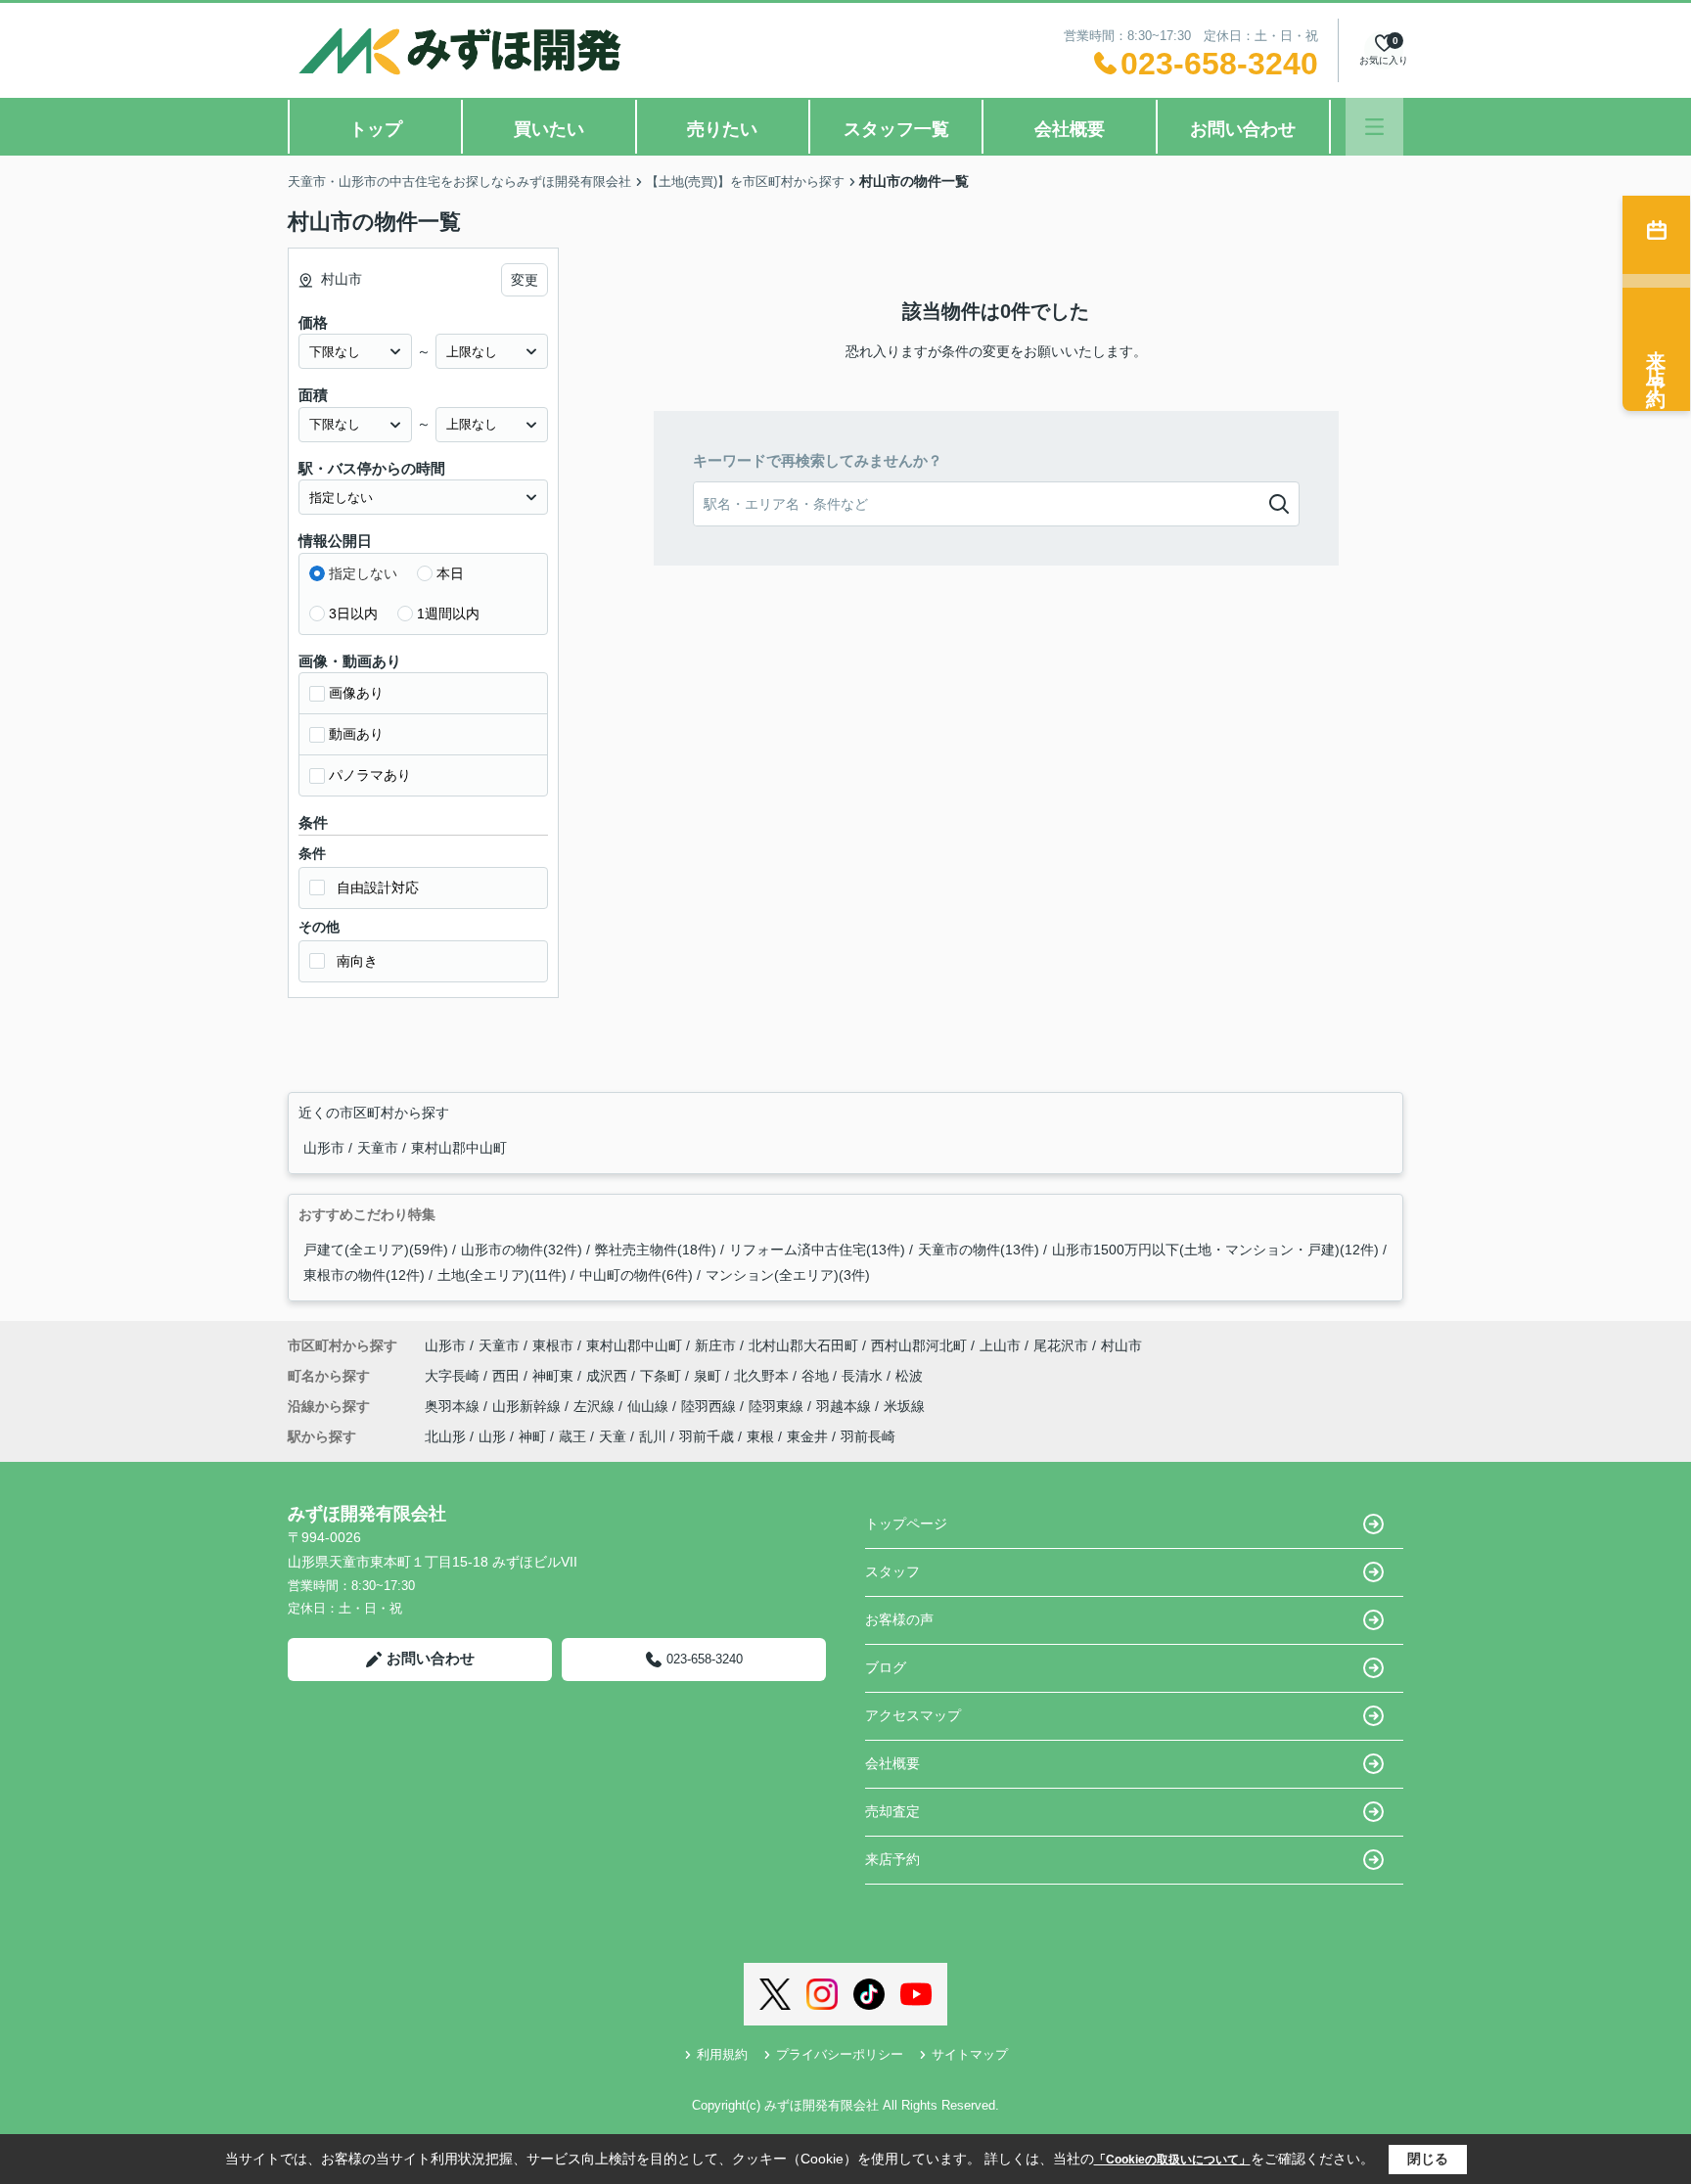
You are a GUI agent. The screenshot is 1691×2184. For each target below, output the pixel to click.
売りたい (722, 129)
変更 (525, 280)
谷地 (817, 1376)
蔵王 (572, 1436)
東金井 (807, 1436)
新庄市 (715, 1345)
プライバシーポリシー (840, 2054)
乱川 (653, 1436)
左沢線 (596, 1406)
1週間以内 (448, 614)
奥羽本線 (454, 1406)
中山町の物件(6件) (636, 1275)
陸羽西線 (710, 1406)
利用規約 (722, 2054)
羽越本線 (845, 1406)
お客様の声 (899, 1619)
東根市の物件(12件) (364, 1275)
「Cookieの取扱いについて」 (1172, 2160)
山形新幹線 (528, 1406)
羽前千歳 (707, 1436)
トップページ (906, 1524)
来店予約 (892, 1859)
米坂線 (904, 1406)
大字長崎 (454, 1376)
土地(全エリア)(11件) (502, 1275)
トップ (376, 129)
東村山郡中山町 (459, 1148)
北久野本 (763, 1376)
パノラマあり (370, 775)
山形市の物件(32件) (522, 1250)
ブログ (886, 1667)
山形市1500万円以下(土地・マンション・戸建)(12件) (1215, 1250)
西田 (508, 1376)
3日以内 (353, 614)
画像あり (356, 693)
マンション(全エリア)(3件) (788, 1275)
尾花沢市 (1061, 1345)
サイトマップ (970, 2054)
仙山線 (650, 1406)
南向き (357, 961)
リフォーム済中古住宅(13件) (817, 1250)
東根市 (553, 1345)
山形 (492, 1436)
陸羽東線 (778, 1406)
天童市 (380, 1148)
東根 (760, 1436)
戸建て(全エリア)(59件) (376, 1250)
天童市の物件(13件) (979, 1250)
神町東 (555, 1376)
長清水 (864, 1376)
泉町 (709, 1376)
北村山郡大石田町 (803, 1345)
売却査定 (892, 1811)
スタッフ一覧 (896, 129)
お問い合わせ (1243, 129)
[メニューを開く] (1374, 127)
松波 (909, 1376)
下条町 (663, 1376)
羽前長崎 (868, 1436)
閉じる (1428, 2159)
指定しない (363, 573)
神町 (532, 1436)
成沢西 (609, 1376)
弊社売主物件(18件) (656, 1250)
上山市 (1000, 1345)
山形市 (326, 1148)
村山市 (1121, 1345)
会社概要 (1070, 129)
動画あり (356, 734)
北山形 (445, 1436)
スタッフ (892, 1571)
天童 (613, 1436)
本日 (450, 573)
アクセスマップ (913, 1715)
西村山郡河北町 (919, 1345)
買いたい (549, 129)
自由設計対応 (378, 887)
